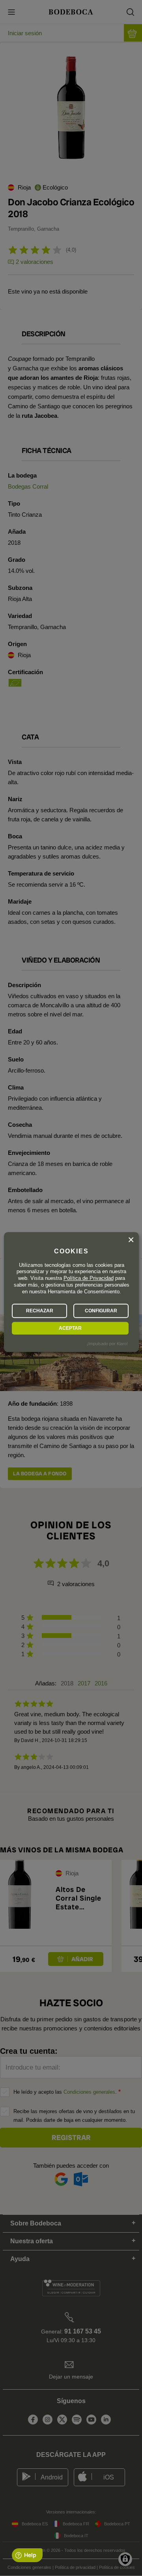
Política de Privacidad (89, 1279)
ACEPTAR (70, 1328)
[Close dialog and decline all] (131, 1240)
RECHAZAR (40, 1311)
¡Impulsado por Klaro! (107, 1344)
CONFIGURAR (101, 1311)
